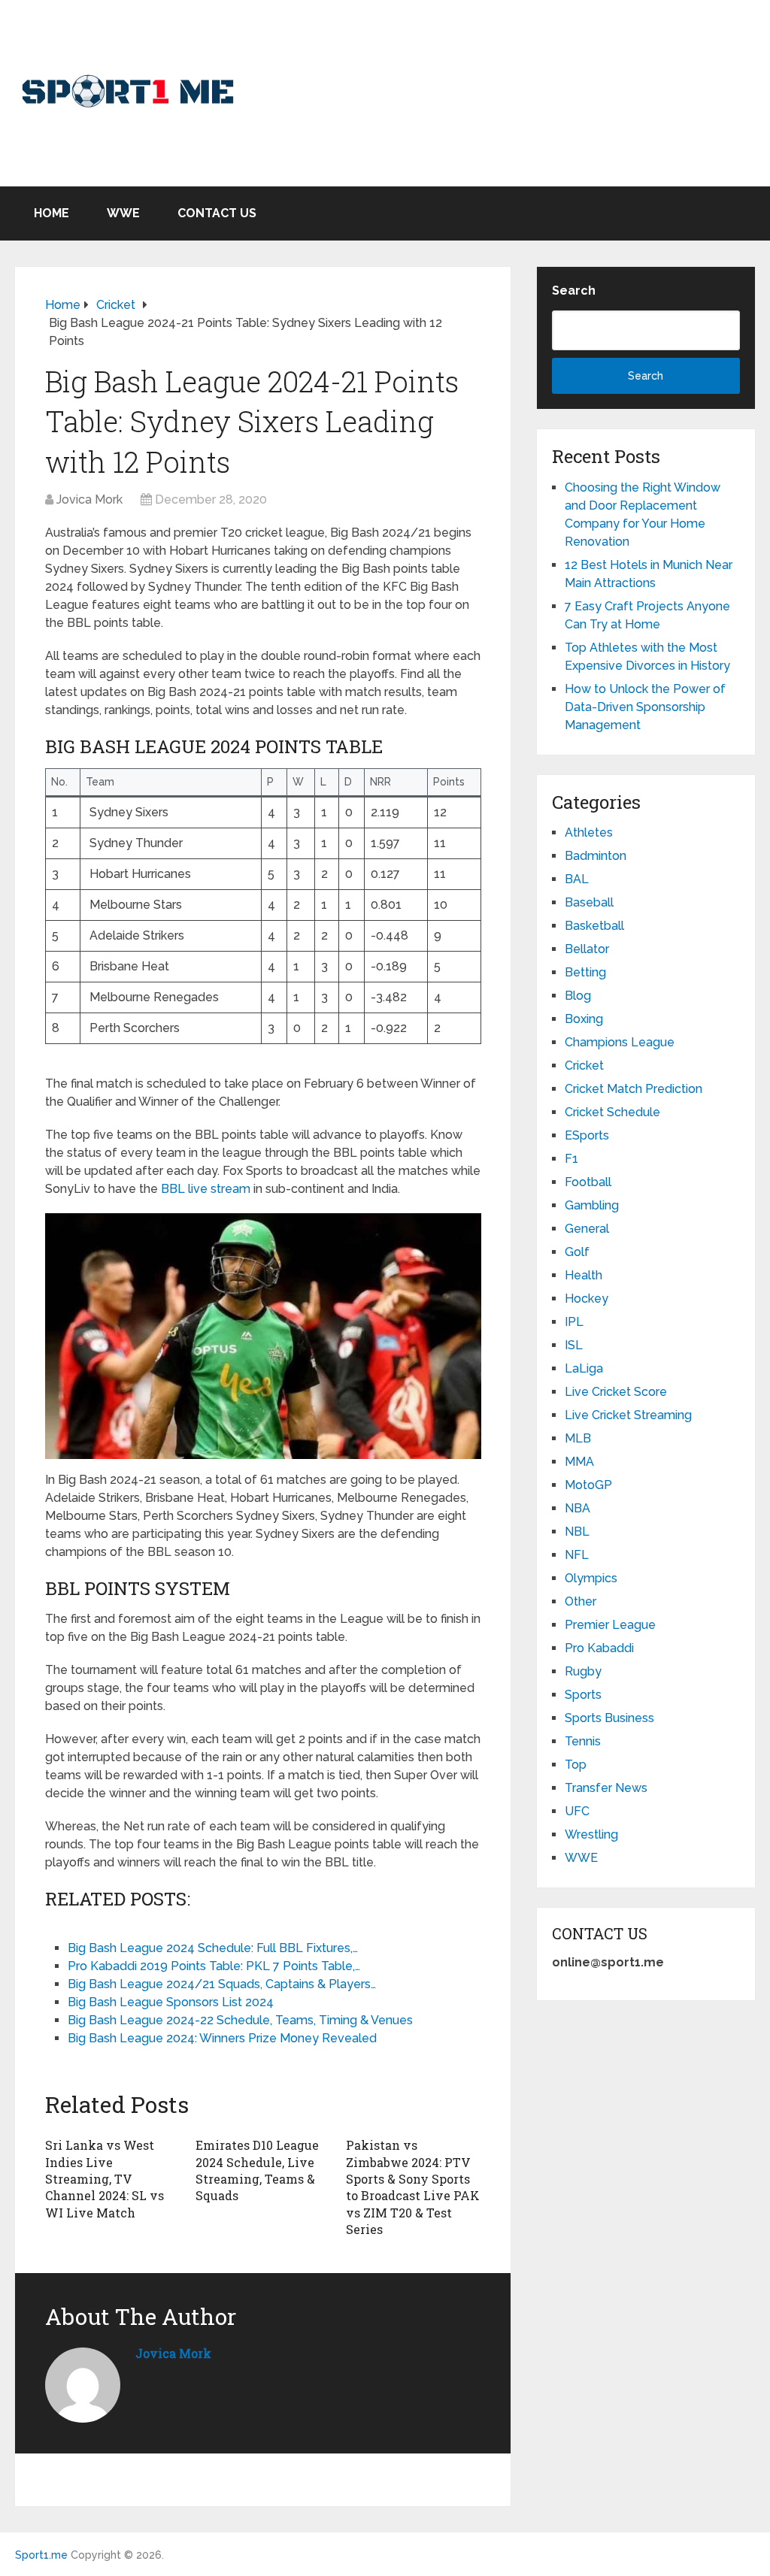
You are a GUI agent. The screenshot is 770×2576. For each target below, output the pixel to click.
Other (581, 1601)
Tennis (583, 1741)
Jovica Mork (89, 499)
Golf (577, 1252)
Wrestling (591, 1834)
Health (584, 1275)
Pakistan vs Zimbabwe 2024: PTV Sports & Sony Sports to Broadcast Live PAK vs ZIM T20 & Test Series (413, 2187)
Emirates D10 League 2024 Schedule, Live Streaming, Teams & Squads (257, 2170)
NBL (577, 1532)
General (587, 1229)
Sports (583, 1695)
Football (588, 1182)
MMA (579, 1462)
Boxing (584, 1019)
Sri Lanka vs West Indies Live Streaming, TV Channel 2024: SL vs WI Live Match (105, 2179)
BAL (577, 879)
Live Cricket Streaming (628, 1415)
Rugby (583, 1671)
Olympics (591, 1578)
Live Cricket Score (616, 1392)
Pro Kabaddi (599, 1648)
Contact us (217, 213)
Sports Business (609, 1718)
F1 (571, 1159)
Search (574, 291)
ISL (574, 1345)
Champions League (620, 1042)
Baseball (589, 902)
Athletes (589, 832)
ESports (587, 1135)
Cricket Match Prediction (634, 1089)
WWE (123, 213)
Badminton (596, 856)
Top (576, 1765)
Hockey (587, 1299)
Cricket (584, 1066)
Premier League (610, 1625)
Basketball (594, 926)
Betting (585, 972)
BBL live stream (206, 1189)
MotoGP (588, 1485)
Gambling (592, 1205)
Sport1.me (41, 2555)
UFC (577, 1811)
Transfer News (606, 1788)
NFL (577, 1555)
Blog (578, 996)
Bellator (587, 949)
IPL (574, 1322)
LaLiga (584, 1368)
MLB (578, 1438)
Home (52, 213)
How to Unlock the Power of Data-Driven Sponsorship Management (645, 707)
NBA (577, 1508)
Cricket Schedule (612, 1112)
